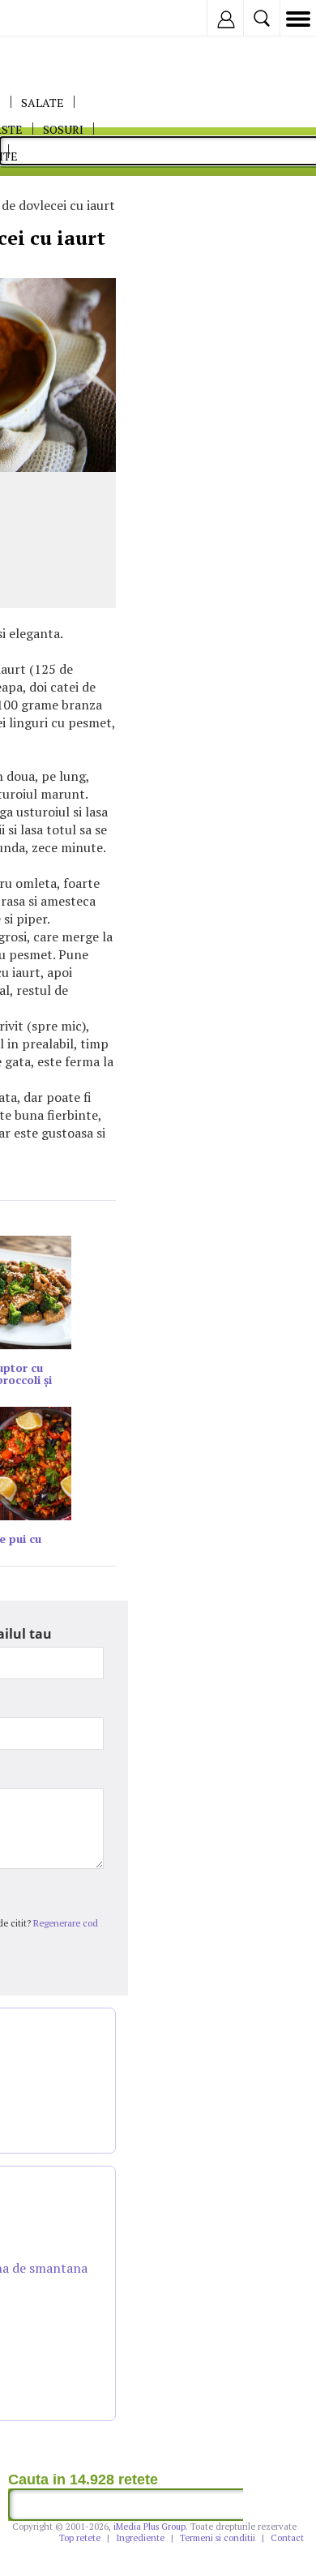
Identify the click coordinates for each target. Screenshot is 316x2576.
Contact (287, 2538)
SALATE (43, 103)
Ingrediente (140, 2538)
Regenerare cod (66, 1923)
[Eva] (51, 18)
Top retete (80, 2538)
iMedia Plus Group (149, 2527)
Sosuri (63, 129)
